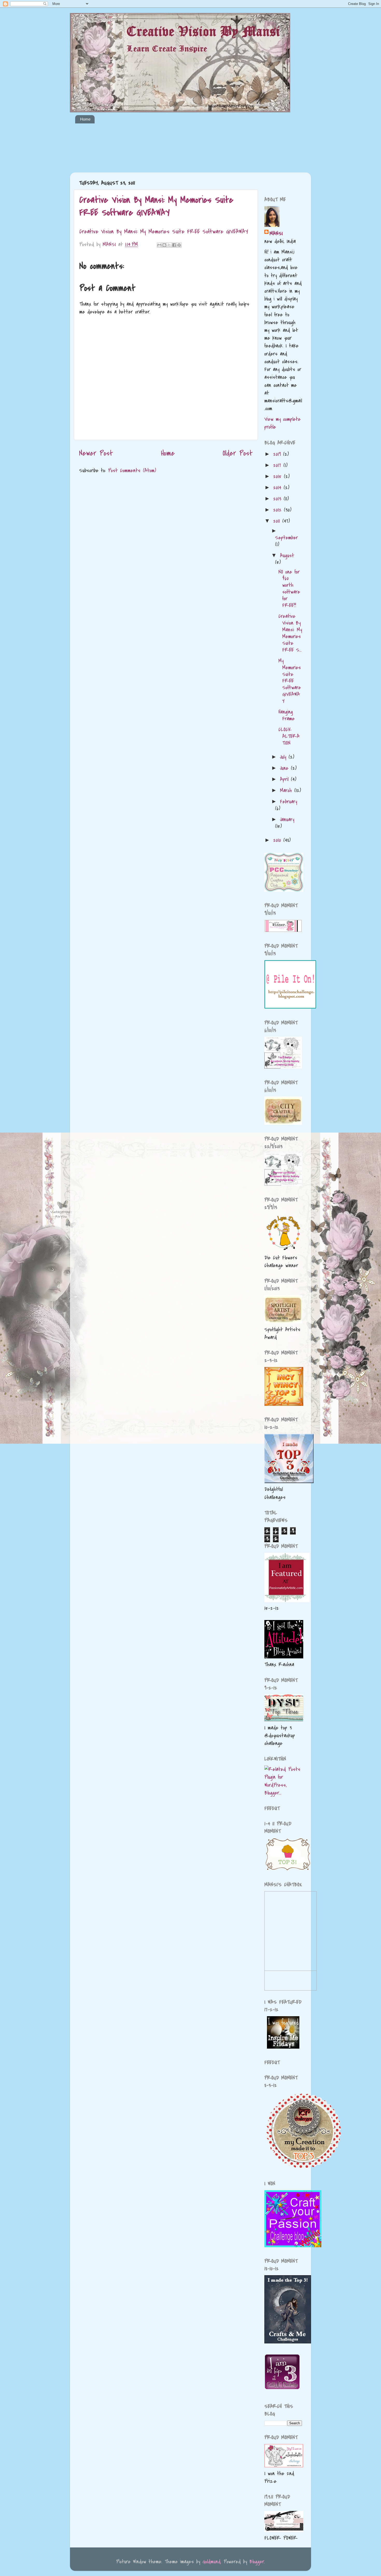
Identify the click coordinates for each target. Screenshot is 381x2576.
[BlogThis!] (164, 245)
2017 (278, 465)
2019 (278, 454)
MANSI (276, 233)
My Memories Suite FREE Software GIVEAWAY (290, 681)
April (285, 779)
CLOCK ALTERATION (289, 736)
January (287, 819)
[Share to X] (169, 245)
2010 (278, 840)
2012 (278, 510)
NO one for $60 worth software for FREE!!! (289, 589)
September (286, 538)
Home (85, 119)
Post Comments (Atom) (132, 470)
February (288, 802)
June (285, 768)
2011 (278, 521)
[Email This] (159, 245)
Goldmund (211, 2562)
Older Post (238, 453)
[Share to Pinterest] (179, 245)
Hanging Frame (287, 715)
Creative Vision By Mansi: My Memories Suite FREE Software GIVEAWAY (156, 206)
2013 (278, 499)
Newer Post (96, 453)
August (287, 556)
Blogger (257, 2562)
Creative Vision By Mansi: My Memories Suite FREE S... (290, 633)
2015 (278, 476)
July (284, 757)
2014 (278, 488)
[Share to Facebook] (174, 245)
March (287, 790)
